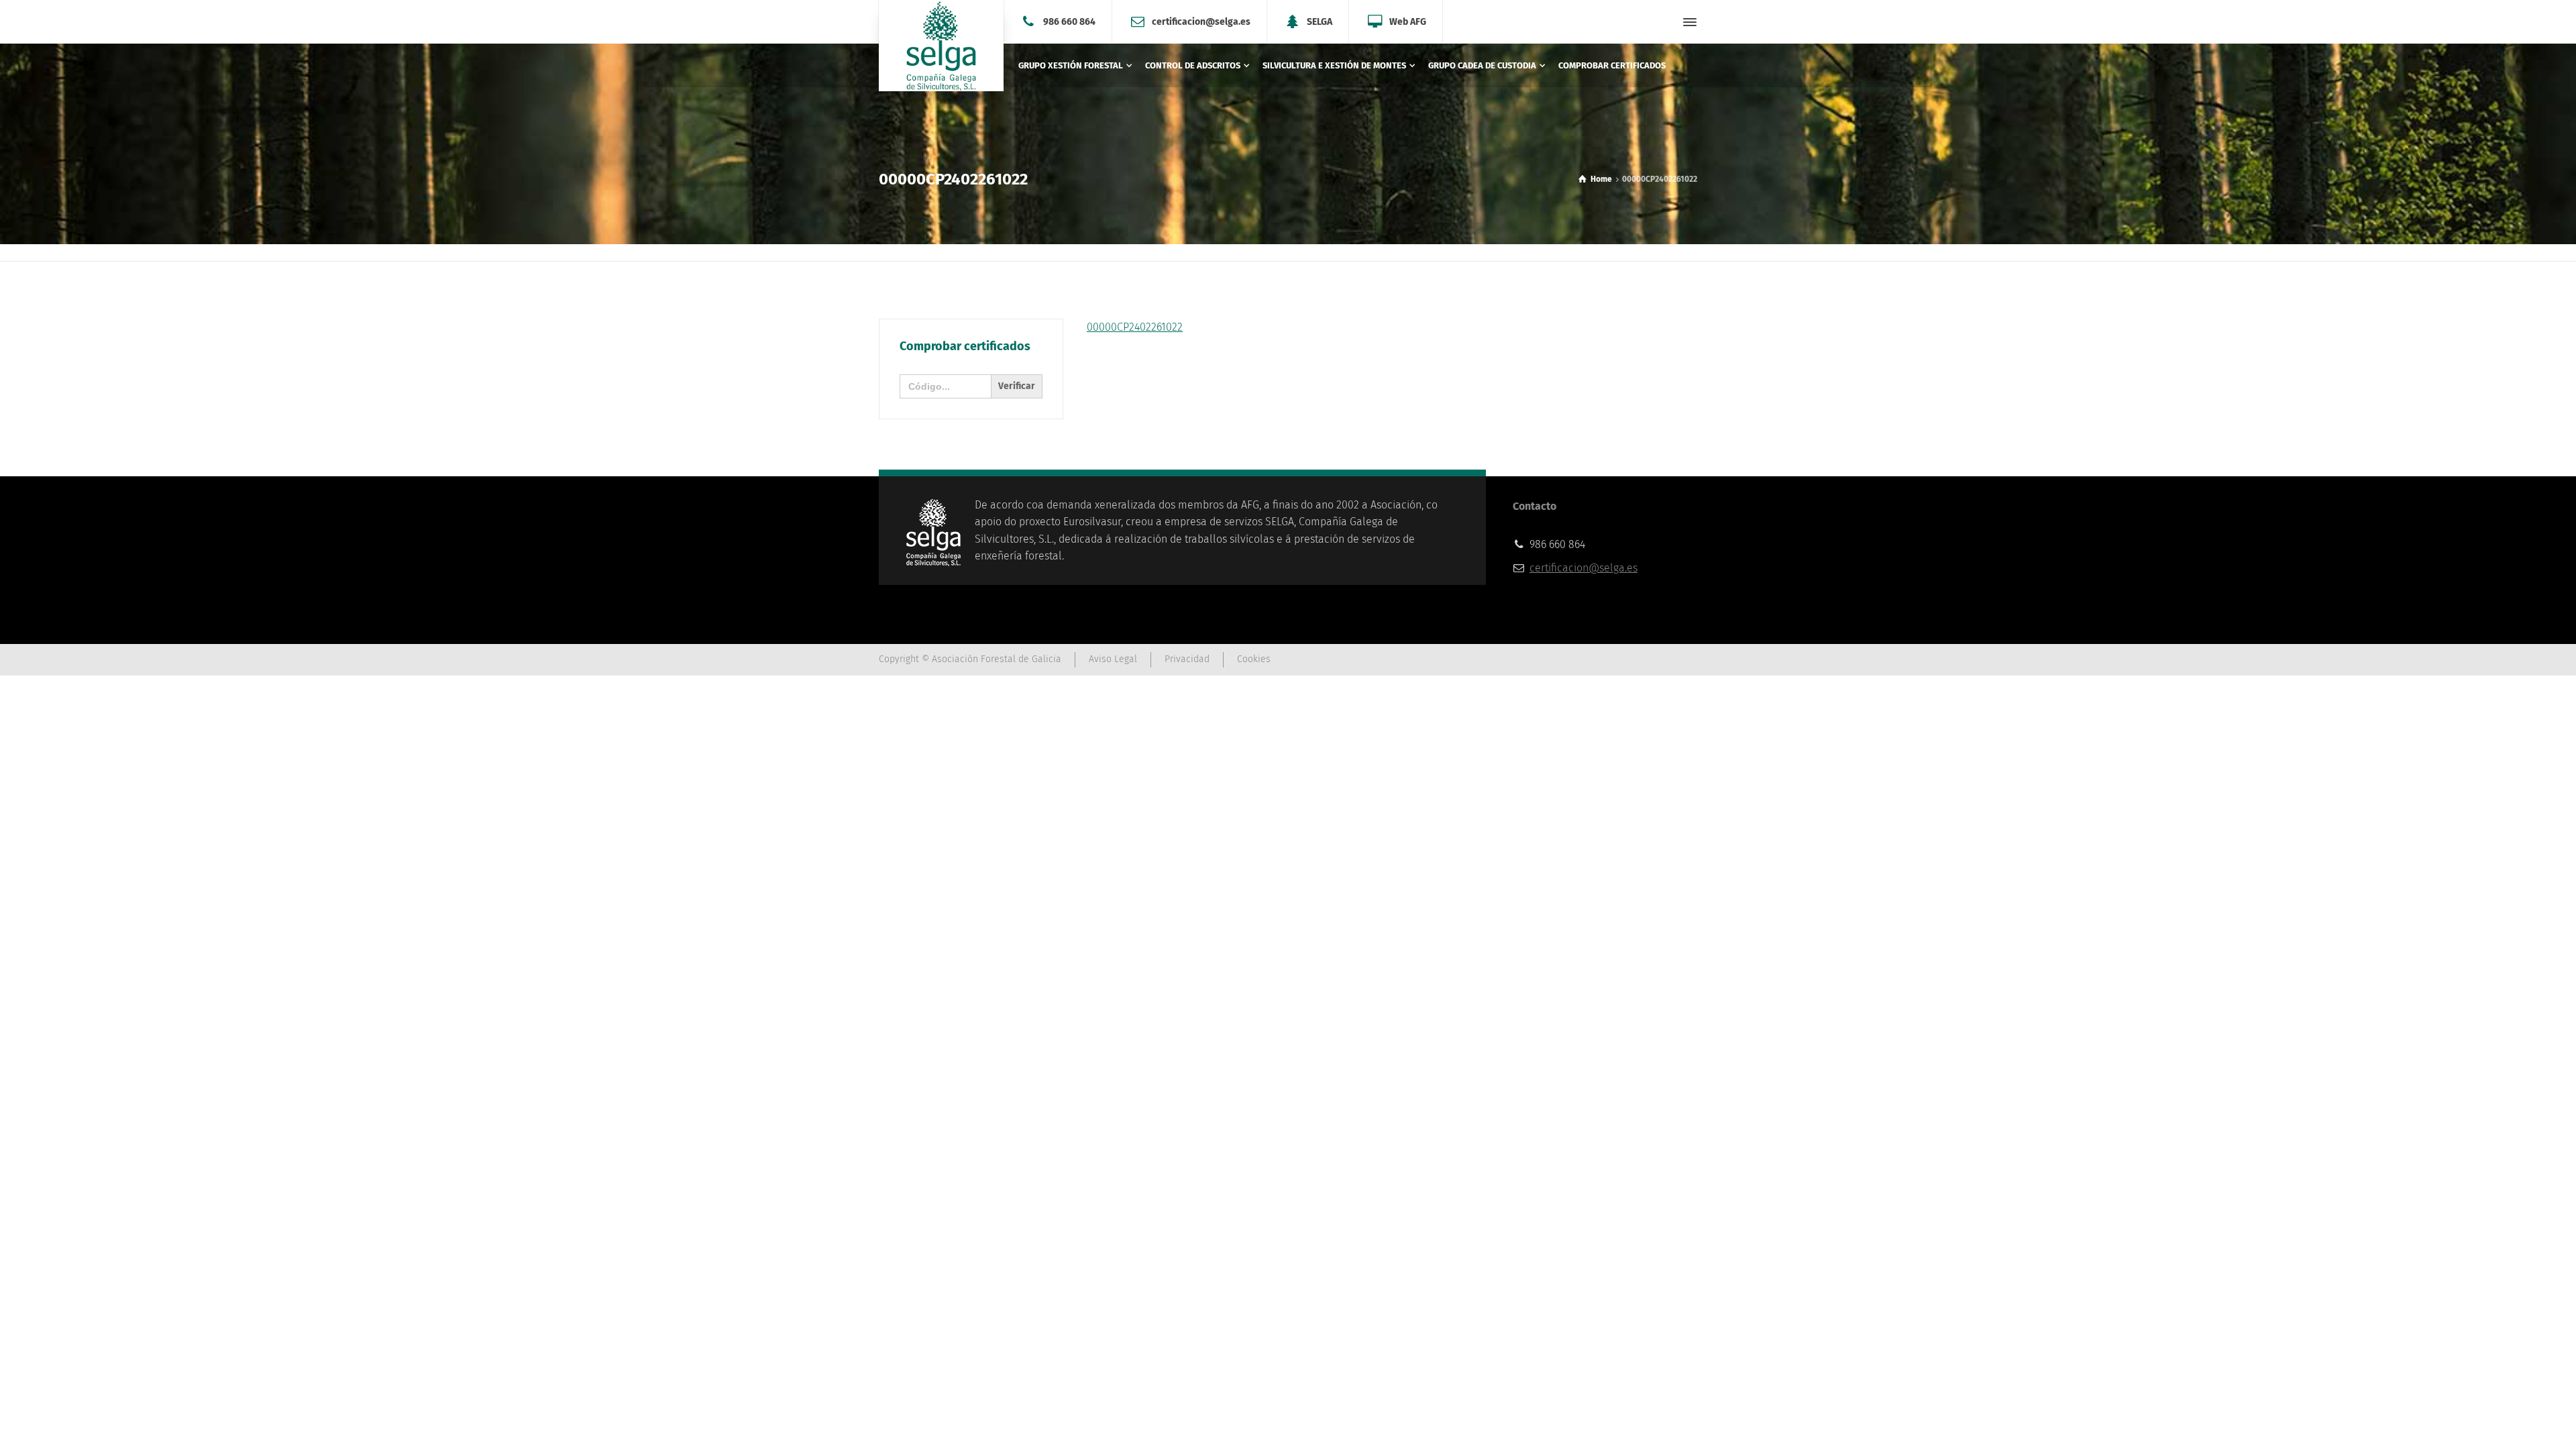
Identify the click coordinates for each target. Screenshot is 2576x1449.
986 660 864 (1069, 21)
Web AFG (1408, 21)
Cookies (1254, 659)
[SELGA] (941, 46)
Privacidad (1187, 659)
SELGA (1320, 21)
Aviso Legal (1113, 659)
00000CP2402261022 (1135, 327)
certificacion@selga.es (1201, 21)
